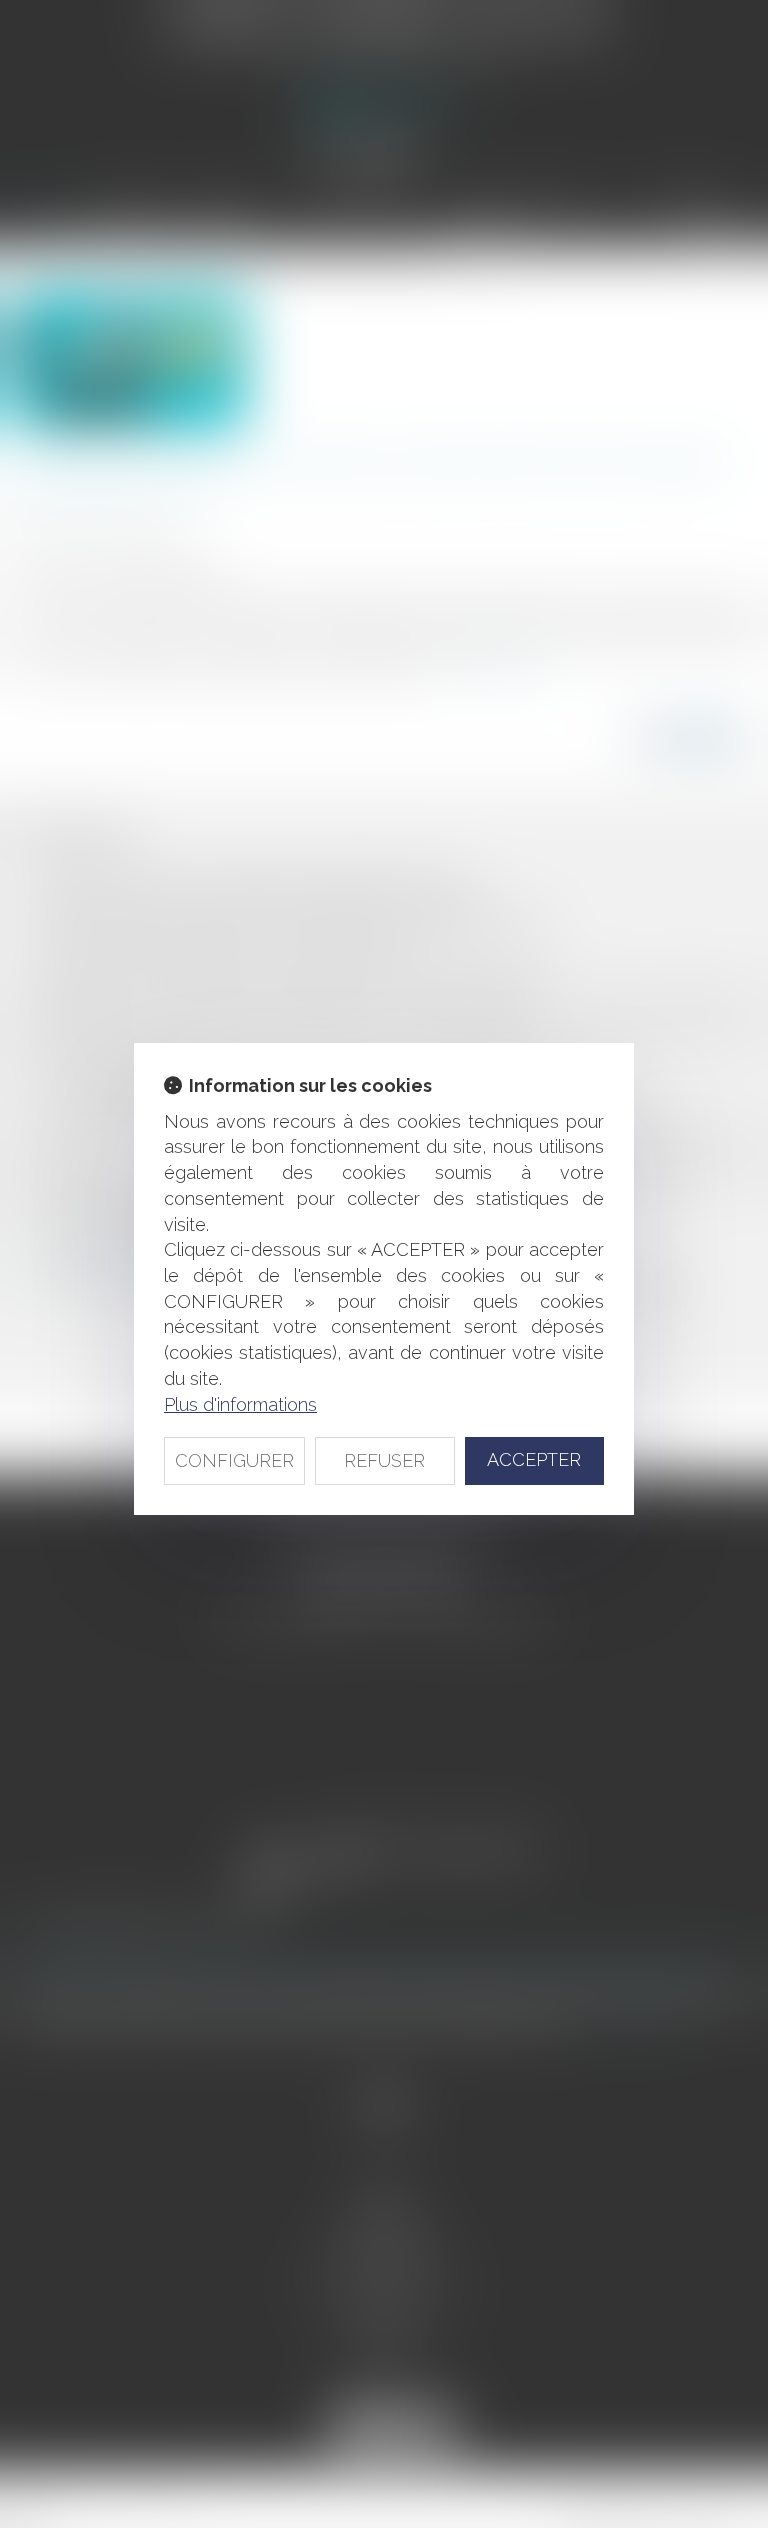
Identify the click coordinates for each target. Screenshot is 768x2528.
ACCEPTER (534, 1459)
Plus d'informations (240, 1404)
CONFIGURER (234, 1460)
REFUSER (384, 1460)
